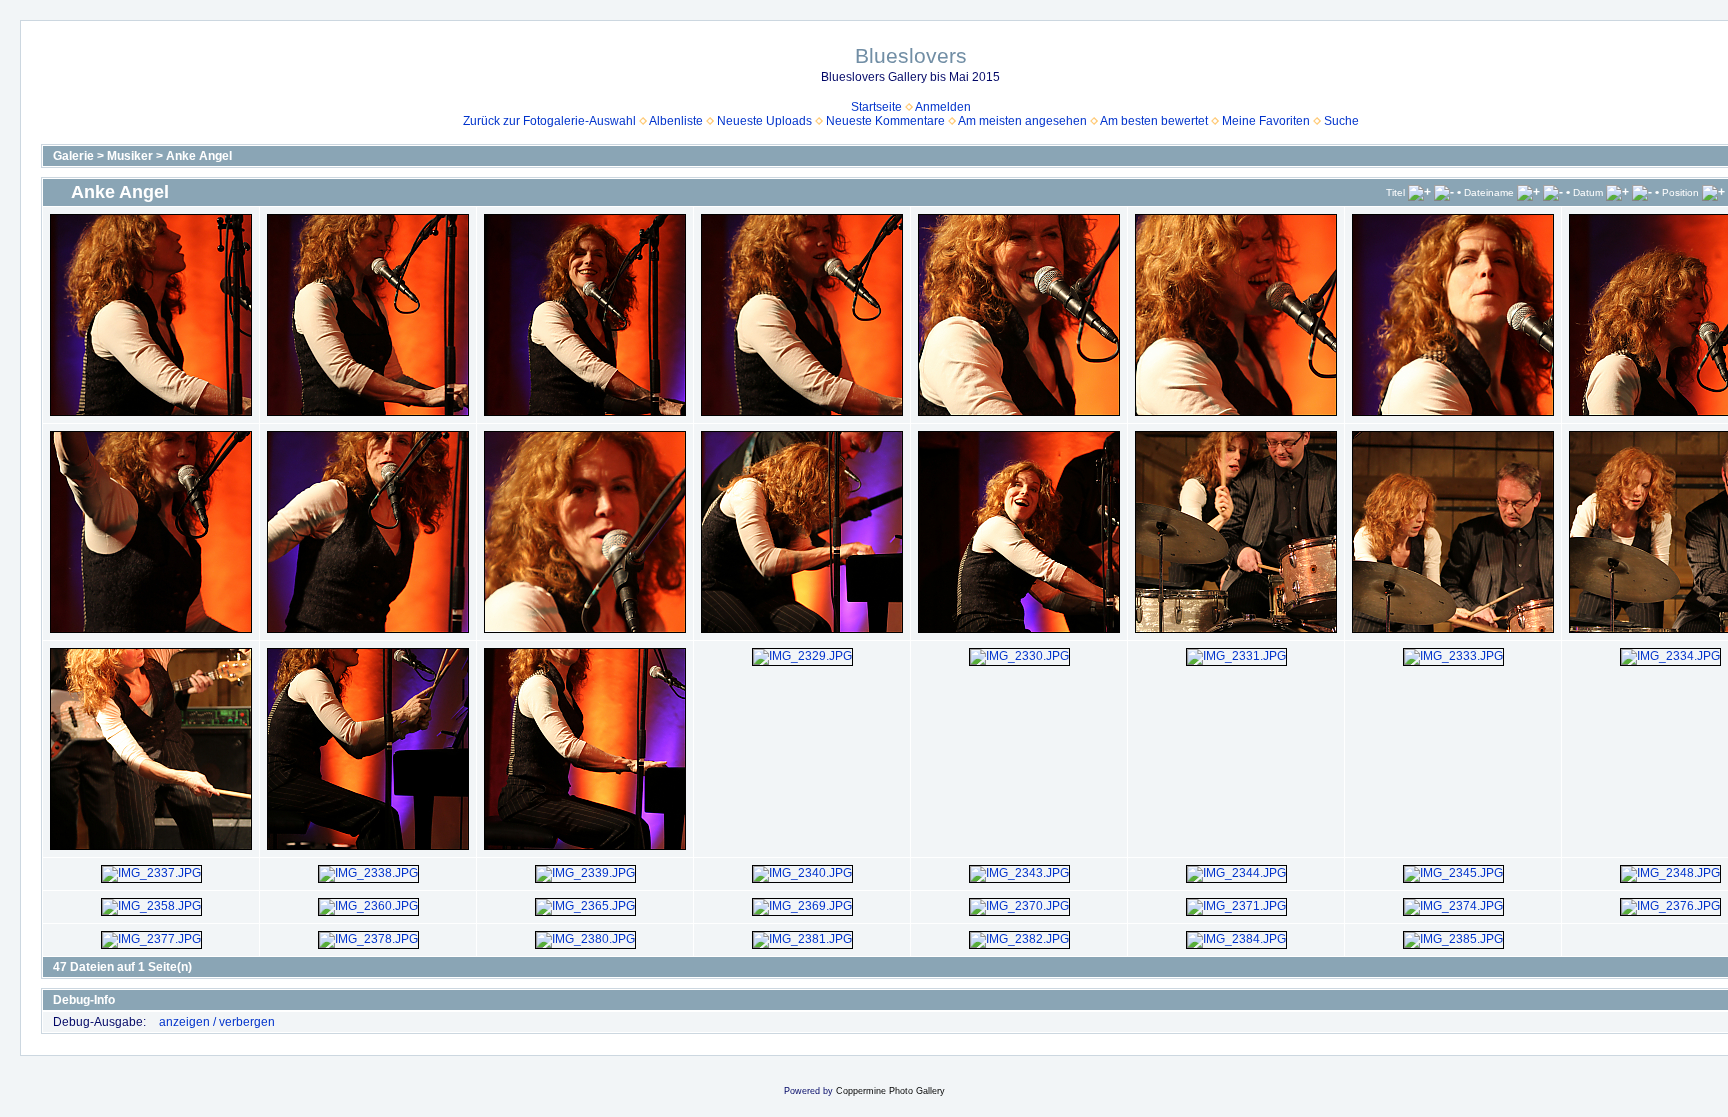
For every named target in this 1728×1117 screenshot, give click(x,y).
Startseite (876, 107)
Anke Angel (199, 156)
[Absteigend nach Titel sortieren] (1444, 192)
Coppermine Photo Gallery (890, 1091)
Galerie (73, 156)
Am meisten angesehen (1022, 121)
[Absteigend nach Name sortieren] (1553, 192)
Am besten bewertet (1154, 121)
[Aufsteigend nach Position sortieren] (1713, 192)
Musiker (130, 156)
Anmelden (943, 107)
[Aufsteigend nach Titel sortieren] (1419, 192)
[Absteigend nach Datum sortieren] (1642, 192)
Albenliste (676, 121)
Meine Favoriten (1266, 121)
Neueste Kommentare (885, 121)
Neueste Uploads (764, 121)
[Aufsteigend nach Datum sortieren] (1617, 192)
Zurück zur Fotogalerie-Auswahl (549, 121)
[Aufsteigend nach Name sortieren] (1528, 192)
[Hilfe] (124, 1000)
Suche (1341, 121)
